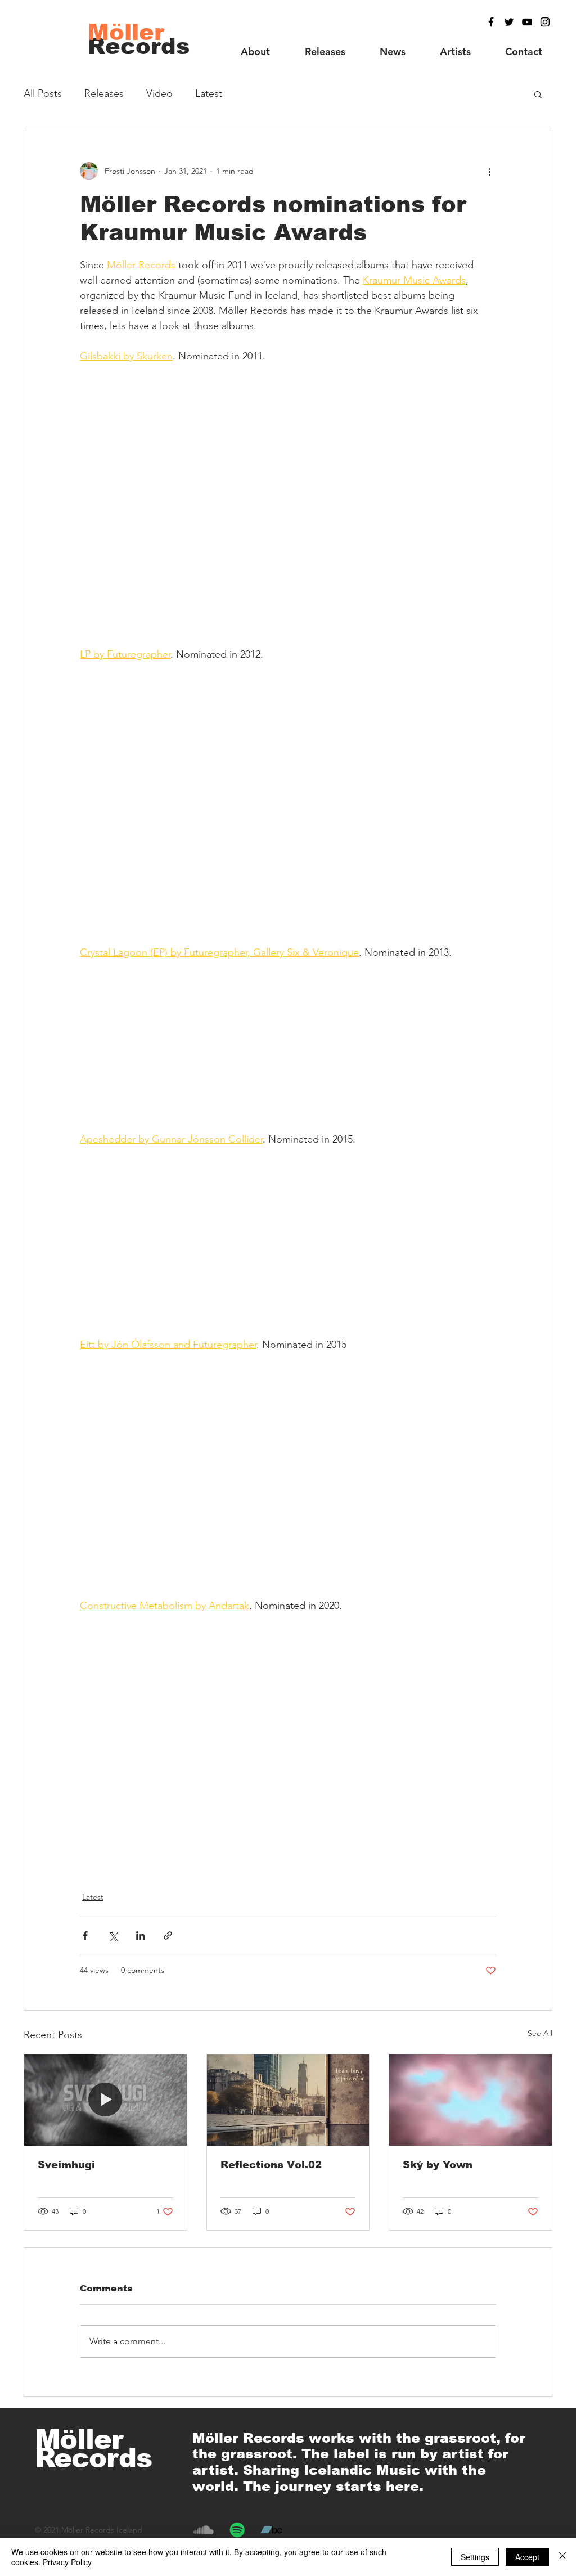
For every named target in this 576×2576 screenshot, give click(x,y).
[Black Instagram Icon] (545, 22)
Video (159, 93)
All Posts (43, 93)
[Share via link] (168, 1936)
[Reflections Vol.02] (288, 2100)
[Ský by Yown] (471, 2100)
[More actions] (489, 171)
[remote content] (288, 498)
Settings (475, 2557)
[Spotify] (237, 2530)
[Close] (562, 2557)
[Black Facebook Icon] (491, 22)
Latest (209, 93)
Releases (104, 93)
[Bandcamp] (271, 2530)
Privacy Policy (67, 2562)
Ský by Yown (438, 2165)
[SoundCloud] (204, 2530)
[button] (538, 94)
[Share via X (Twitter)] (113, 1936)
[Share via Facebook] (85, 1936)
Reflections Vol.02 (271, 2165)
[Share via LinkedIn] (140, 1936)
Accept (527, 2557)
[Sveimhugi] (105, 2100)
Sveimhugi (66, 2165)
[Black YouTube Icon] (527, 22)
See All (540, 2033)
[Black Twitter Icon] (509, 22)
